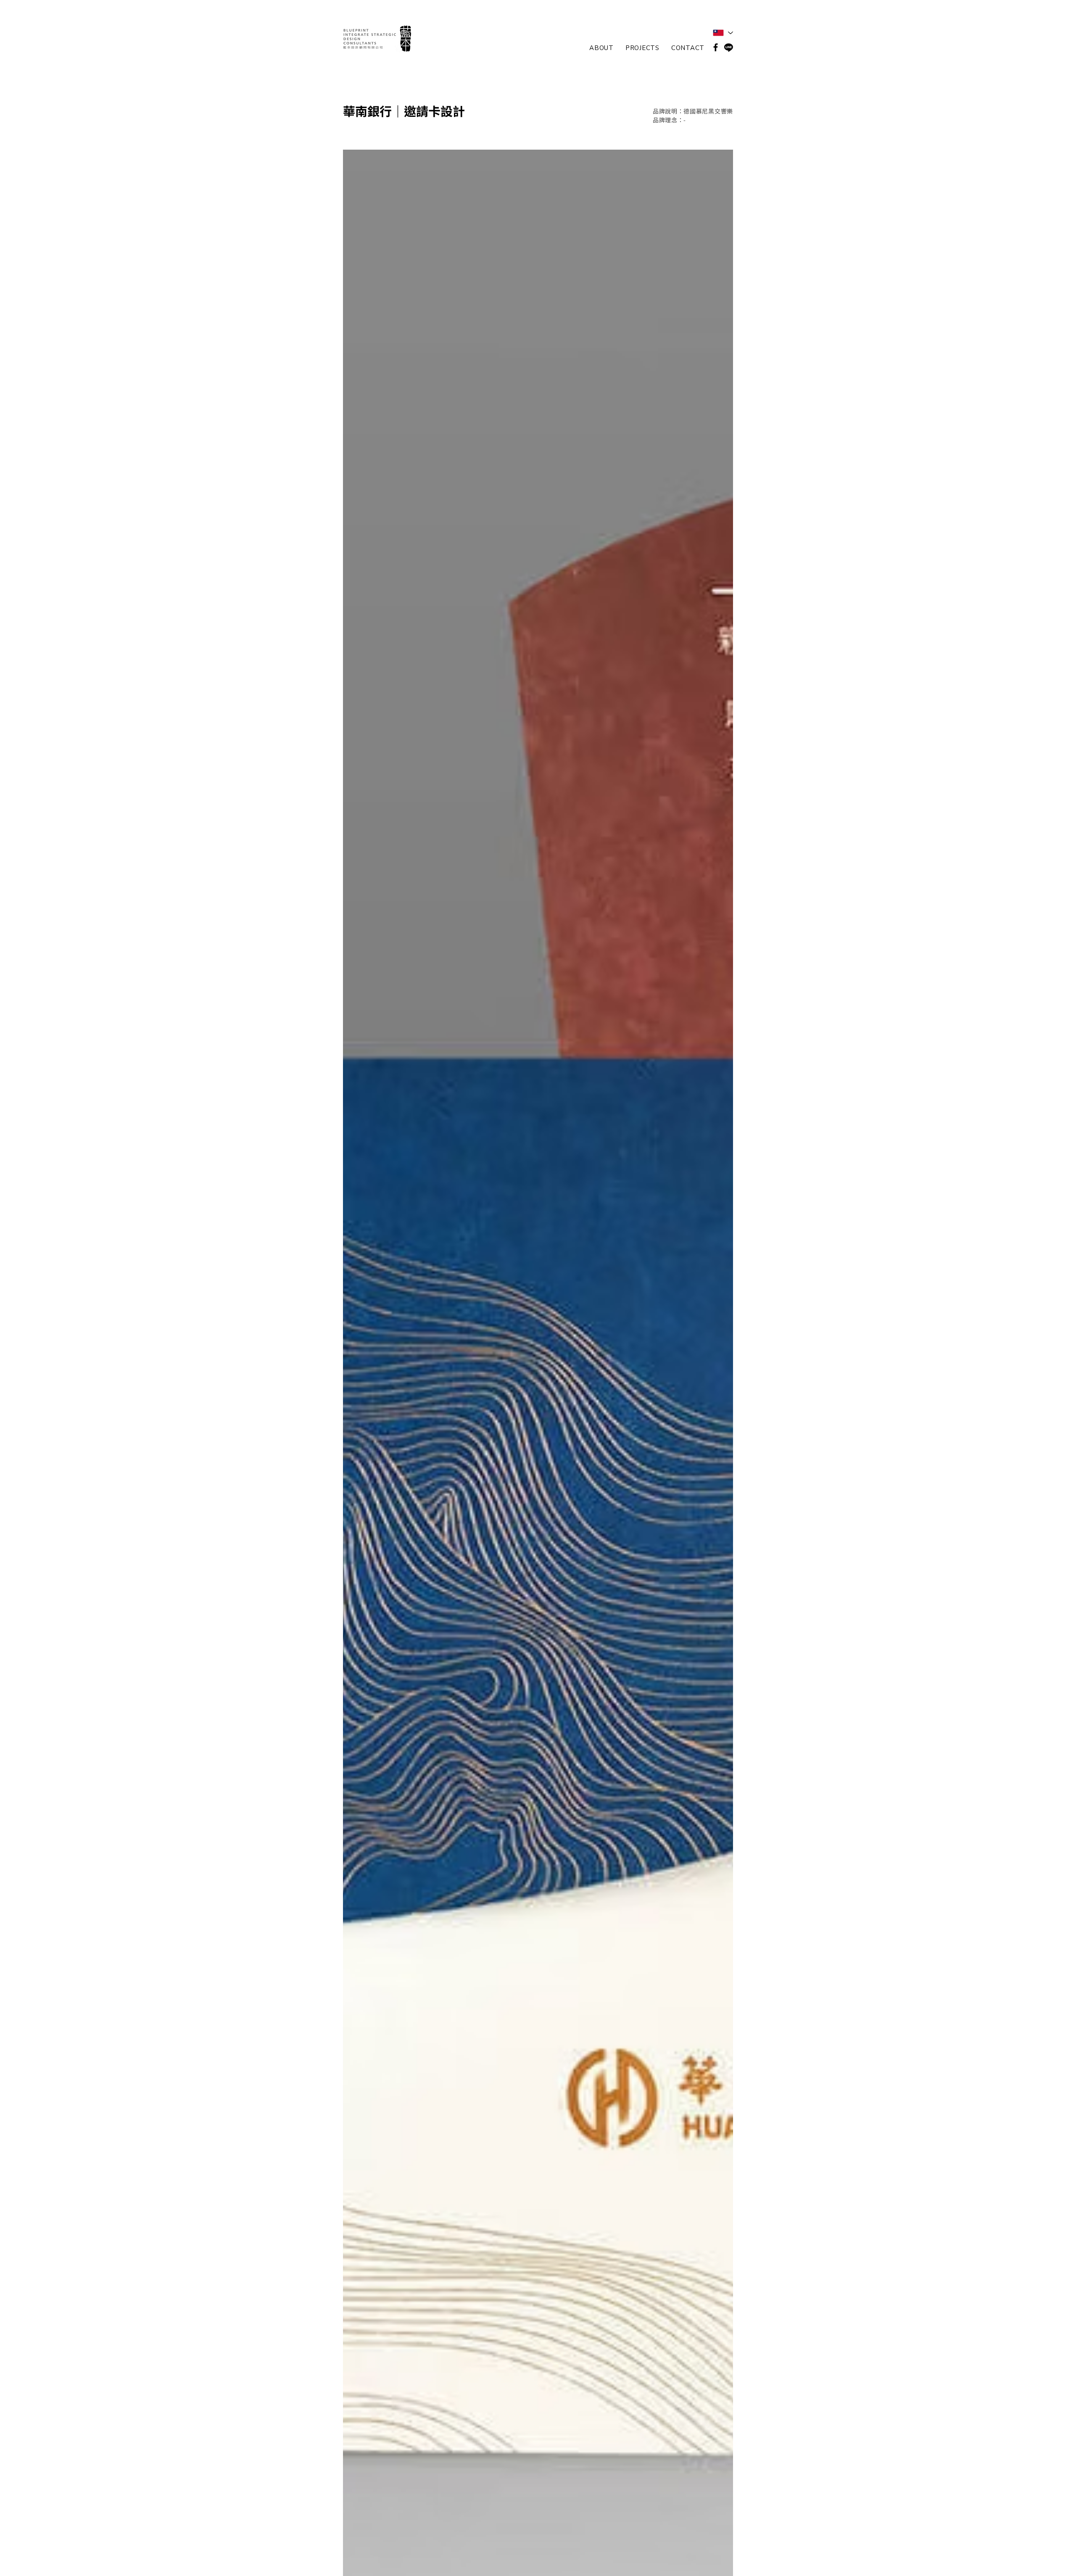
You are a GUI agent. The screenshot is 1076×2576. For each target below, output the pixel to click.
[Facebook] (716, 47)
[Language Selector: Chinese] (723, 33)
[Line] (729, 47)
